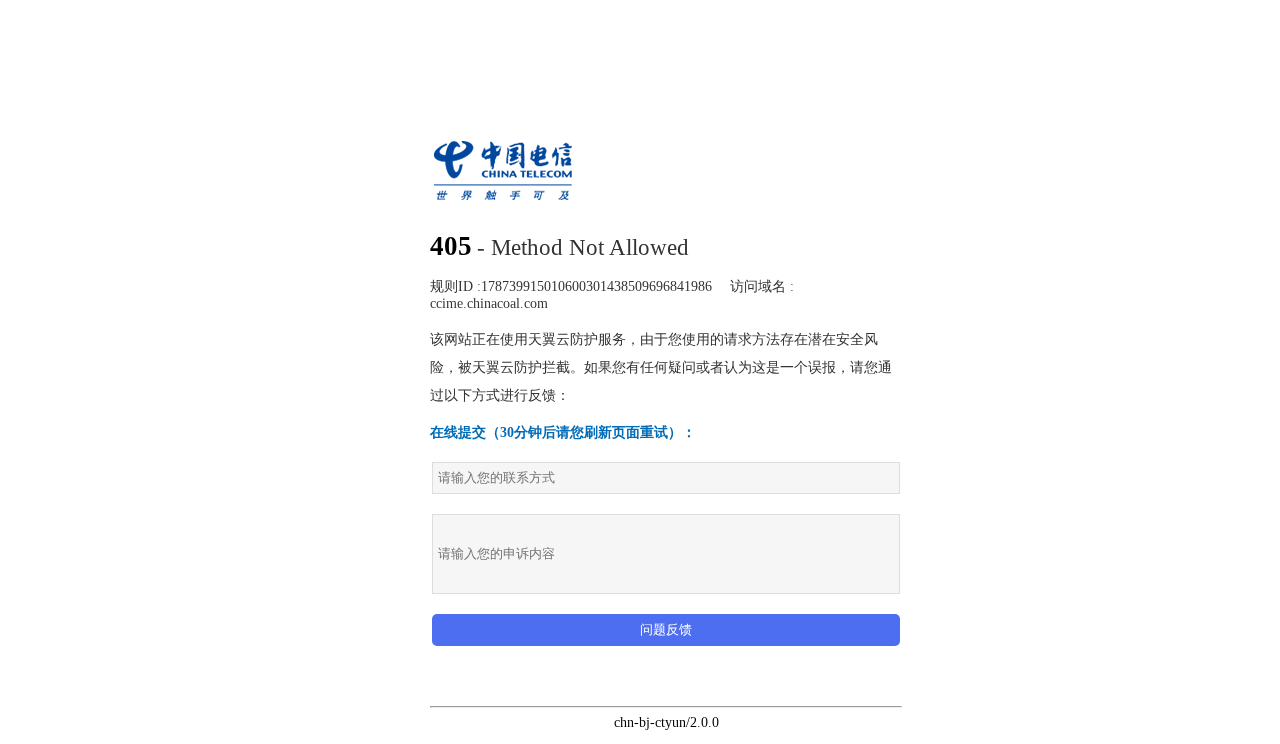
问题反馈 (666, 629)
